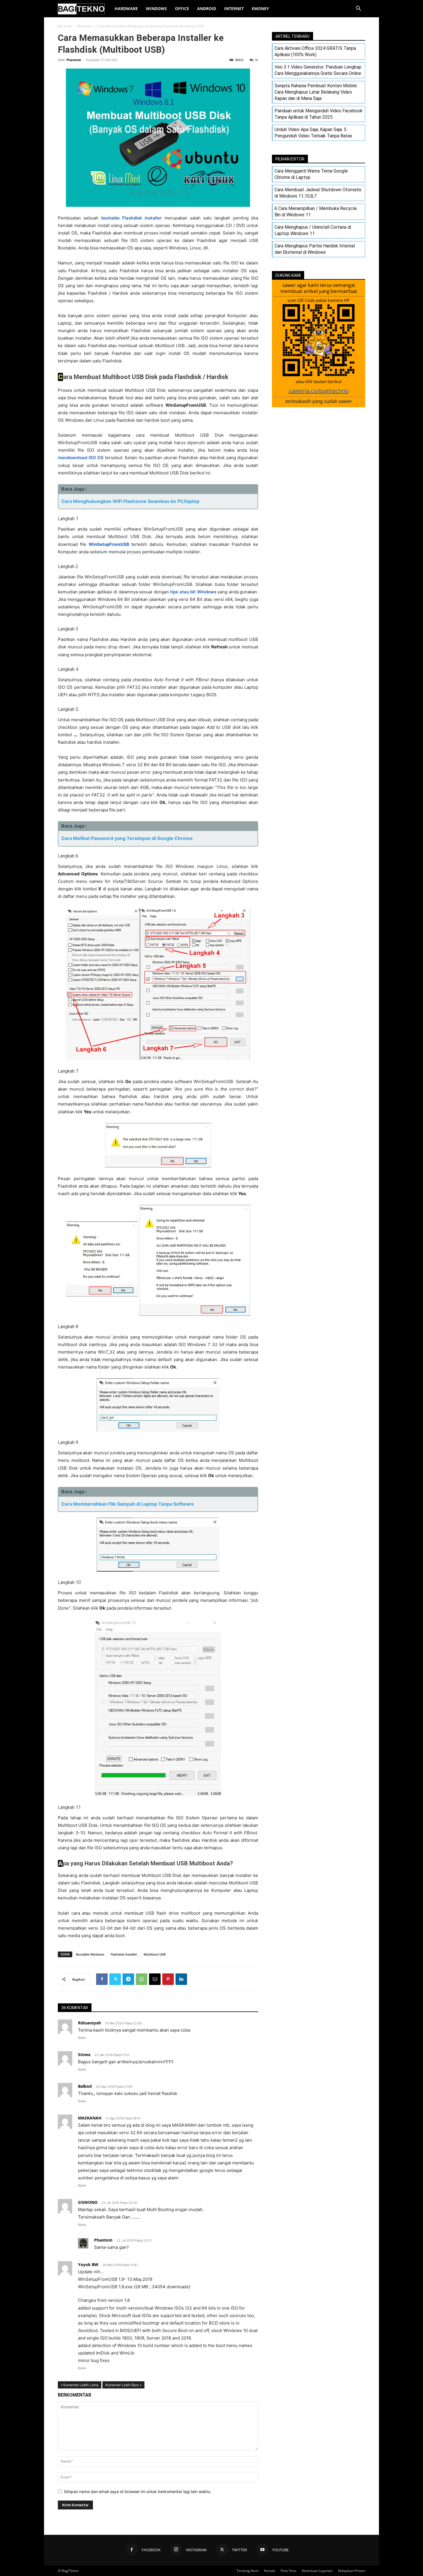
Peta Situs (288, 2571)
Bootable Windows (90, 1954)
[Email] (155, 1979)
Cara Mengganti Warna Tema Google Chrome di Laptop (311, 174)
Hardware (126, 8)
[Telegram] (128, 1979)
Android (207, 8)
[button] (358, 9)
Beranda (65, 26)
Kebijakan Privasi (352, 2571)
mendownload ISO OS (81, 458)
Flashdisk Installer (124, 1954)
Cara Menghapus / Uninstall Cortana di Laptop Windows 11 (313, 230)
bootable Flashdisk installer (132, 218)
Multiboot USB (155, 1954)
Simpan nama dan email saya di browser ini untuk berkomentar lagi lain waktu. (138, 2491)
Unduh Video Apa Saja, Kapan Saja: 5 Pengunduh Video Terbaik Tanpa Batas (313, 133)
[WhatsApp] (142, 1979)
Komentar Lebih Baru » (123, 2385)
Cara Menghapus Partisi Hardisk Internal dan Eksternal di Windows (315, 249)
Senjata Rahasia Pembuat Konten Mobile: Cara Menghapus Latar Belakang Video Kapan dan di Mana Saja (316, 92)
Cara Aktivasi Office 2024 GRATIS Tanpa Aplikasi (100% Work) (315, 51)
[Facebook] (102, 1979)
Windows (156, 8)
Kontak (270, 2571)
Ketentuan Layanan (317, 2571)
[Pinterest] (168, 1979)
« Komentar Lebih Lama (80, 2385)
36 (256, 60)
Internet (234, 8)
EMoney (260, 8)
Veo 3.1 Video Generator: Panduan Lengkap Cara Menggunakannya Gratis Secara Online (318, 70)
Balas (82, 2038)
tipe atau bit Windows (193, 592)
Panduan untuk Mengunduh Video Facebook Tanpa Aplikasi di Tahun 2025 (319, 114)
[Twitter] (115, 1979)
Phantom (74, 60)
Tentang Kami (248, 2571)
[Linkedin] (181, 1979)
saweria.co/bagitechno (319, 391)
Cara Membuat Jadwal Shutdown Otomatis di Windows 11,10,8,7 (318, 193)
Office (182, 8)
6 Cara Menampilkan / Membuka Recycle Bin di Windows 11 (316, 212)
